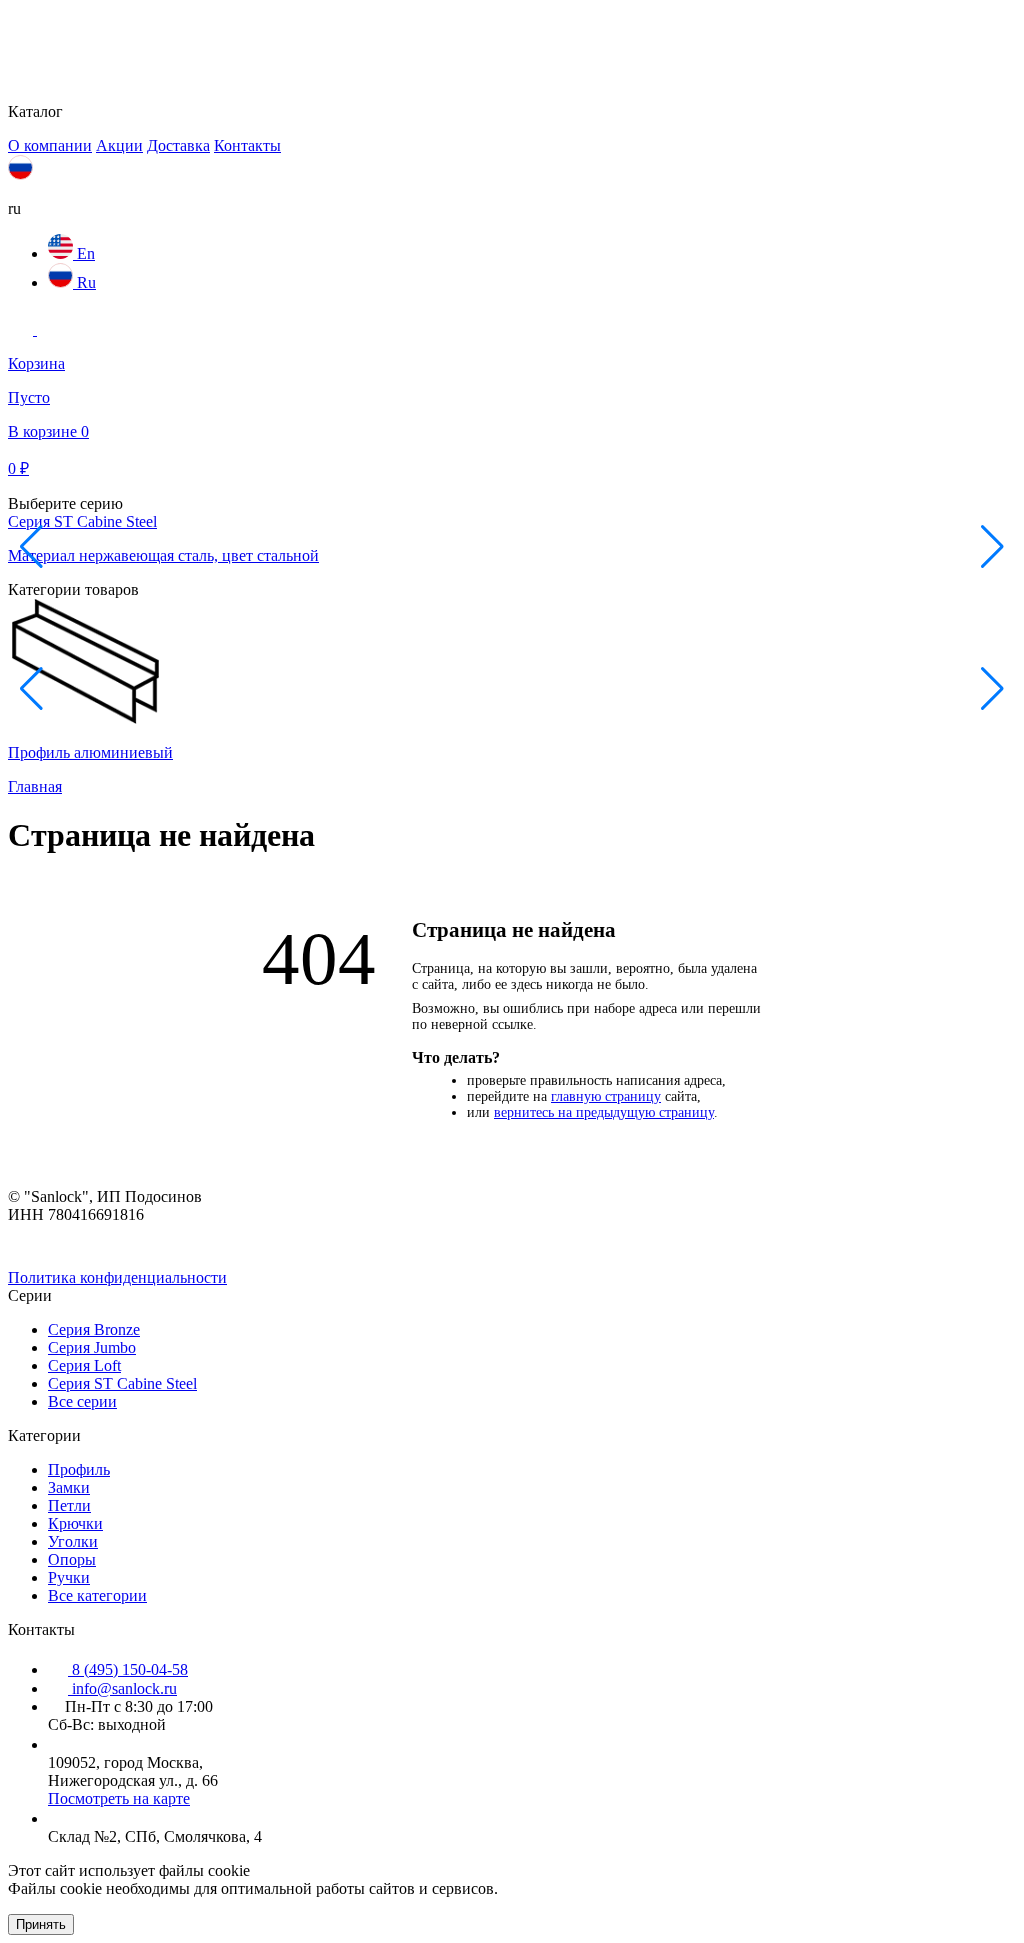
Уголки (73, 1541)
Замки (69, 1487)
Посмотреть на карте (119, 1798)
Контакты (247, 145)
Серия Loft (84, 1365)
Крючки (75, 1523)
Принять (41, 1924)
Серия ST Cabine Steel (122, 1383)
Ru (84, 282)
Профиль (79, 1469)
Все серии (82, 1401)
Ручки (69, 1577)
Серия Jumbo (92, 1347)
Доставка (178, 145)
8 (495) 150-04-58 (128, 1669)
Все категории (97, 1595)
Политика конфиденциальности (117, 1277)
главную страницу (606, 1096)
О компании (50, 145)
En (84, 253)
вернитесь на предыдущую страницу (604, 1112)
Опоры (72, 1559)
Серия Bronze (94, 1329)
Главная (35, 786)
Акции (119, 145)
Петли (69, 1505)
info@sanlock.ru (122, 1688)
